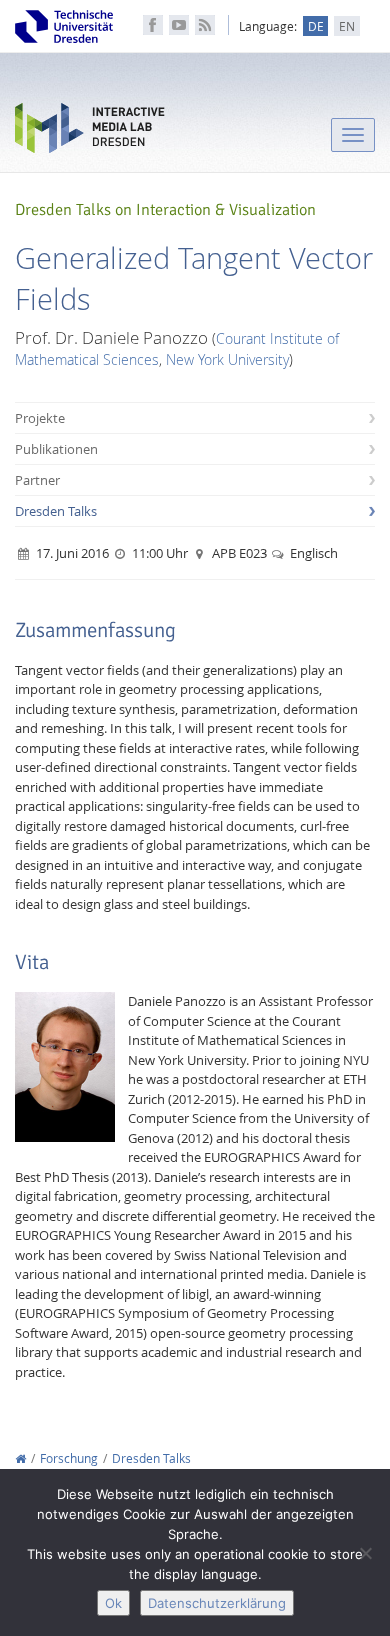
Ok (113, 1603)
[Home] (20, 1458)
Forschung (69, 1458)
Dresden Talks (56, 511)
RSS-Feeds (205, 25)
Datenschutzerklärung (217, 1603)
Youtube (179, 25)
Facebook (153, 25)
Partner (37, 480)
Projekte (40, 418)
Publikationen (56, 449)
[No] (365, 1553)
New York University (227, 359)
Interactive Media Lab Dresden (90, 132)
